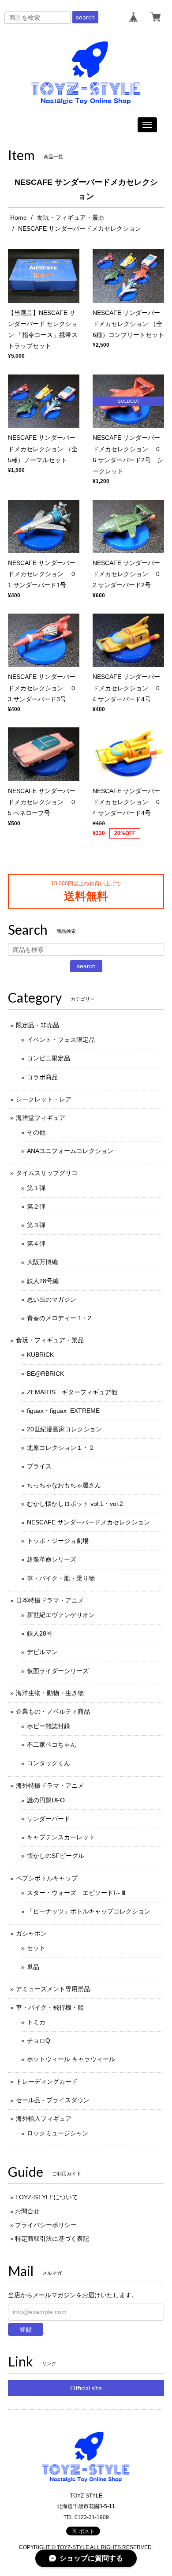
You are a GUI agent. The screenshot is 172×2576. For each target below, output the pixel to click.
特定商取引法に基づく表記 (52, 2239)
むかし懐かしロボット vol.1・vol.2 (75, 1504)
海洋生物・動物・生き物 (50, 1693)
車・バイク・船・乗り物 (61, 1578)
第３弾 (36, 1225)
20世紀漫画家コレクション (64, 1429)
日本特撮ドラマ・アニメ (50, 1600)
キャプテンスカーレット (61, 1837)
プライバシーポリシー (46, 2225)
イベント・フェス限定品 (61, 1040)
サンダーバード (49, 1819)
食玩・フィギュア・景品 (71, 217)
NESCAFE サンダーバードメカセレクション (88, 1522)
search (85, 17)
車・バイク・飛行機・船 (50, 2007)
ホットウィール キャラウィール (71, 2059)
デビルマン (42, 1652)
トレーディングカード (47, 2082)
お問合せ (27, 2211)
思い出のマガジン (52, 1299)
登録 (26, 2329)
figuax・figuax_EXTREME (63, 1411)
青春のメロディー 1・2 (59, 1318)
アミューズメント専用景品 (53, 1989)
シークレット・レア (44, 1099)
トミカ (36, 2022)
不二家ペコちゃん (52, 1745)
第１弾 (36, 1188)
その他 (36, 1132)
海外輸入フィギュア (44, 2119)
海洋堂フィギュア (41, 1118)
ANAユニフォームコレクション (70, 1151)
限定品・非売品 (37, 1025)
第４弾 (36, 1243)
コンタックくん (49, 1763)
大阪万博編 (42, 1262)
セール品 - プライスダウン (53, 2100)
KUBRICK (40, 1355)
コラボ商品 (42, 1077)
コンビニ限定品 (49, 1058)
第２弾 (36, 1206)
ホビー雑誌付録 (49, 1726)
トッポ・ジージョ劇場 (58, 1541)
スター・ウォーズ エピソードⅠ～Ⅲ (76, 1893)
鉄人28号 (40, 1633)
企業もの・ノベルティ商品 (53, 1711)
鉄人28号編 (43, 1281)
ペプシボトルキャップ (47, 1878)
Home (19, 217)
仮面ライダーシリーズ (58, 1671)
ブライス (39, 1466)
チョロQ (39, 2041)
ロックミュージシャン (58, 2133)
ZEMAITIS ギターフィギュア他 (72, 1392)
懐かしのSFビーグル (56, 1856)
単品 (33, 1967)
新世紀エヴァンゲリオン (61, 1615)
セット (36, 1948)
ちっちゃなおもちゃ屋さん (64, 1485)
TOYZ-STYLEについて (47, 2197)
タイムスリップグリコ (47, 1173)
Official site (86, 2388)
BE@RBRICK (45, 1374)
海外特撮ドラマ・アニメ (50, 1786)
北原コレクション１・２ (61, 1448)
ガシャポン (31, 1933)
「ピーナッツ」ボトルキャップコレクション (89, 1911)
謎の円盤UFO (46, 1800)
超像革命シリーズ (52, 1559)
